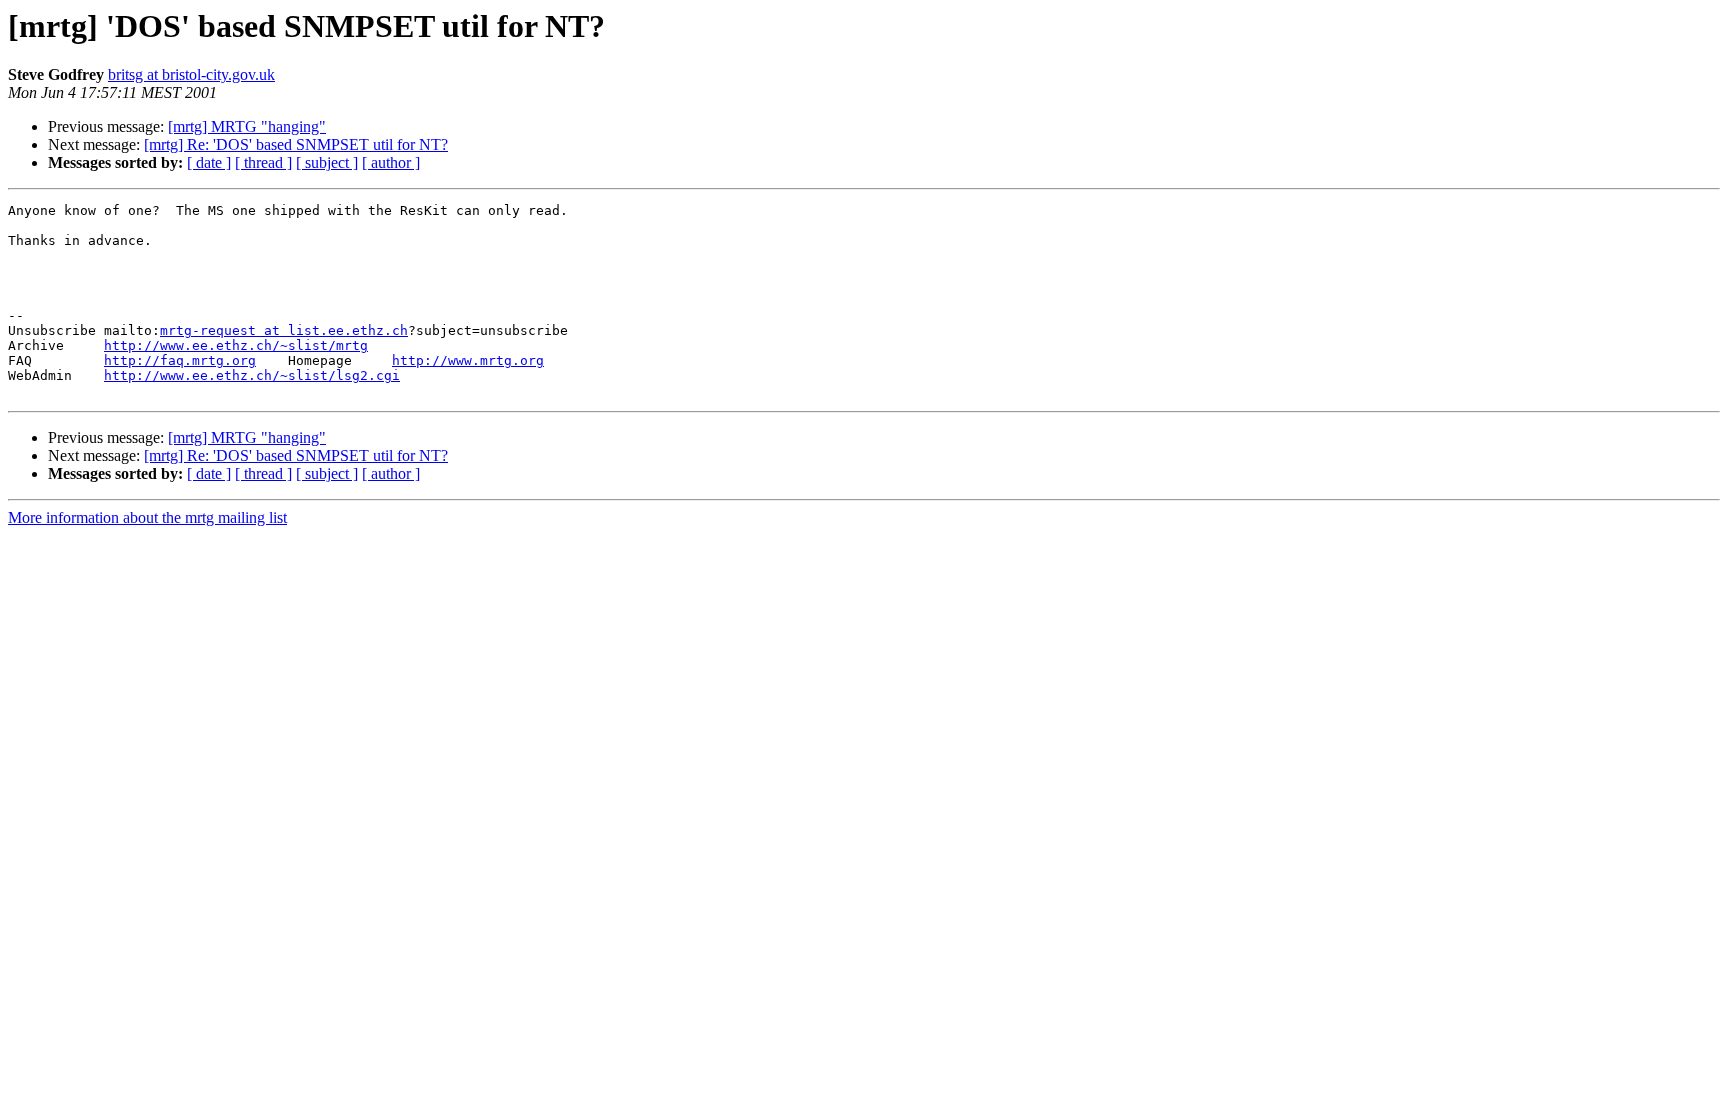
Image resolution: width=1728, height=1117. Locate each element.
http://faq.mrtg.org (180, 360)
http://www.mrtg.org (468, 360)
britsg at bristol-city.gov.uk (191, 74)
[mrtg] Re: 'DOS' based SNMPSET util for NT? (296, 144)
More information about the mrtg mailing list (147, 517)
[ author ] (391, 162)
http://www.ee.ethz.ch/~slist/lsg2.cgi (252, 375)
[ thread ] (263, 162)
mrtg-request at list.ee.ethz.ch (284, 330)
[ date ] (209, 162)
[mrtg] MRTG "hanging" (247, 126)
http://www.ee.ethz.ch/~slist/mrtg (236, 345)
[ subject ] (327, 162)
